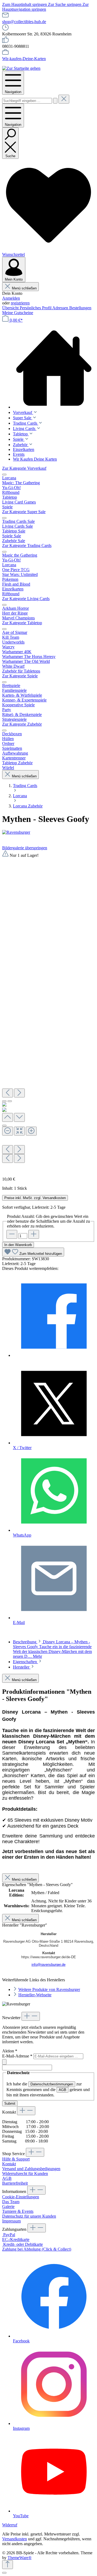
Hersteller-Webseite (35, 1995)
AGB (63, 2090)
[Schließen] (4, 1126)
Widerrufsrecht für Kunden (25, 2173)
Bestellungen (80, 308)
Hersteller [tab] (22, 1667)
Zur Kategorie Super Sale (24, 512)
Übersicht (11, 308)
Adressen (61, 308)
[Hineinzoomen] (31, 1131)
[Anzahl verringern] (12, 1234)
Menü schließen (24, 288)
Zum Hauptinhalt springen (25, 4)
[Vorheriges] (8, 1093)
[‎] (54, 1355)
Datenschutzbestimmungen (52, 2084)
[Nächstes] (19, 1093)
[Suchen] (55, 101)
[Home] (54, 368)
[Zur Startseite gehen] (21, 68)
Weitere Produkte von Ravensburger (49, 1989)
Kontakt (9, 2164)
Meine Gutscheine (18, 313)
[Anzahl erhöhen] (34, 1234)
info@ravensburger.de (48, 1965)
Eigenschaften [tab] (25, 1662)
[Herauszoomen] (8, 1131)
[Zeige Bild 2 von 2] (10, 1101)
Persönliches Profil (36, 308)
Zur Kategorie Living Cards (26, 599)
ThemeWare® (20, 2558)
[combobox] (27, 101)
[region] (48, 1011)
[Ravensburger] (48, 832)
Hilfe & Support (16, 2159)
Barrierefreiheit (15, 2183)
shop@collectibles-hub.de (24, 22)
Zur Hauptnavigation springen (45, 7)
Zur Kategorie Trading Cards (27, 545)
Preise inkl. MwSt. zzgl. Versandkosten (35, 1198)
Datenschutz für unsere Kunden (29, 2216)
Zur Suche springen (65, 4)
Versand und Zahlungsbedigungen (31, 2169)
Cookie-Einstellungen (21, 2197)
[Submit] (4, 2062)
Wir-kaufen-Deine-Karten (24, 59)
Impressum (11, 2221)
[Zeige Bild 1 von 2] (4, 1101)
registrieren (20, 303)
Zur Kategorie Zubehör (22, 724)
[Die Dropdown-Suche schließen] (64, 99)
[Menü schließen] (4, 475)
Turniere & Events (18, 2211)
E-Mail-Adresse (17, 2056)
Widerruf (10, 2525)
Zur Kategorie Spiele (20, 676)
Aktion (10, 2051)
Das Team (11, 2202)
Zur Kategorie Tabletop (22, 623)
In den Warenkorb (18, 1245)
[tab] (52, 1649)
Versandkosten (15, 2539)
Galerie (8, 2206)
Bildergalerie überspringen (25, 848)
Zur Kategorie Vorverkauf (24, 468)
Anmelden (11, 298)
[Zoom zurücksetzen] (19, 1131)
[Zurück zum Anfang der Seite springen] (8, 2565)
